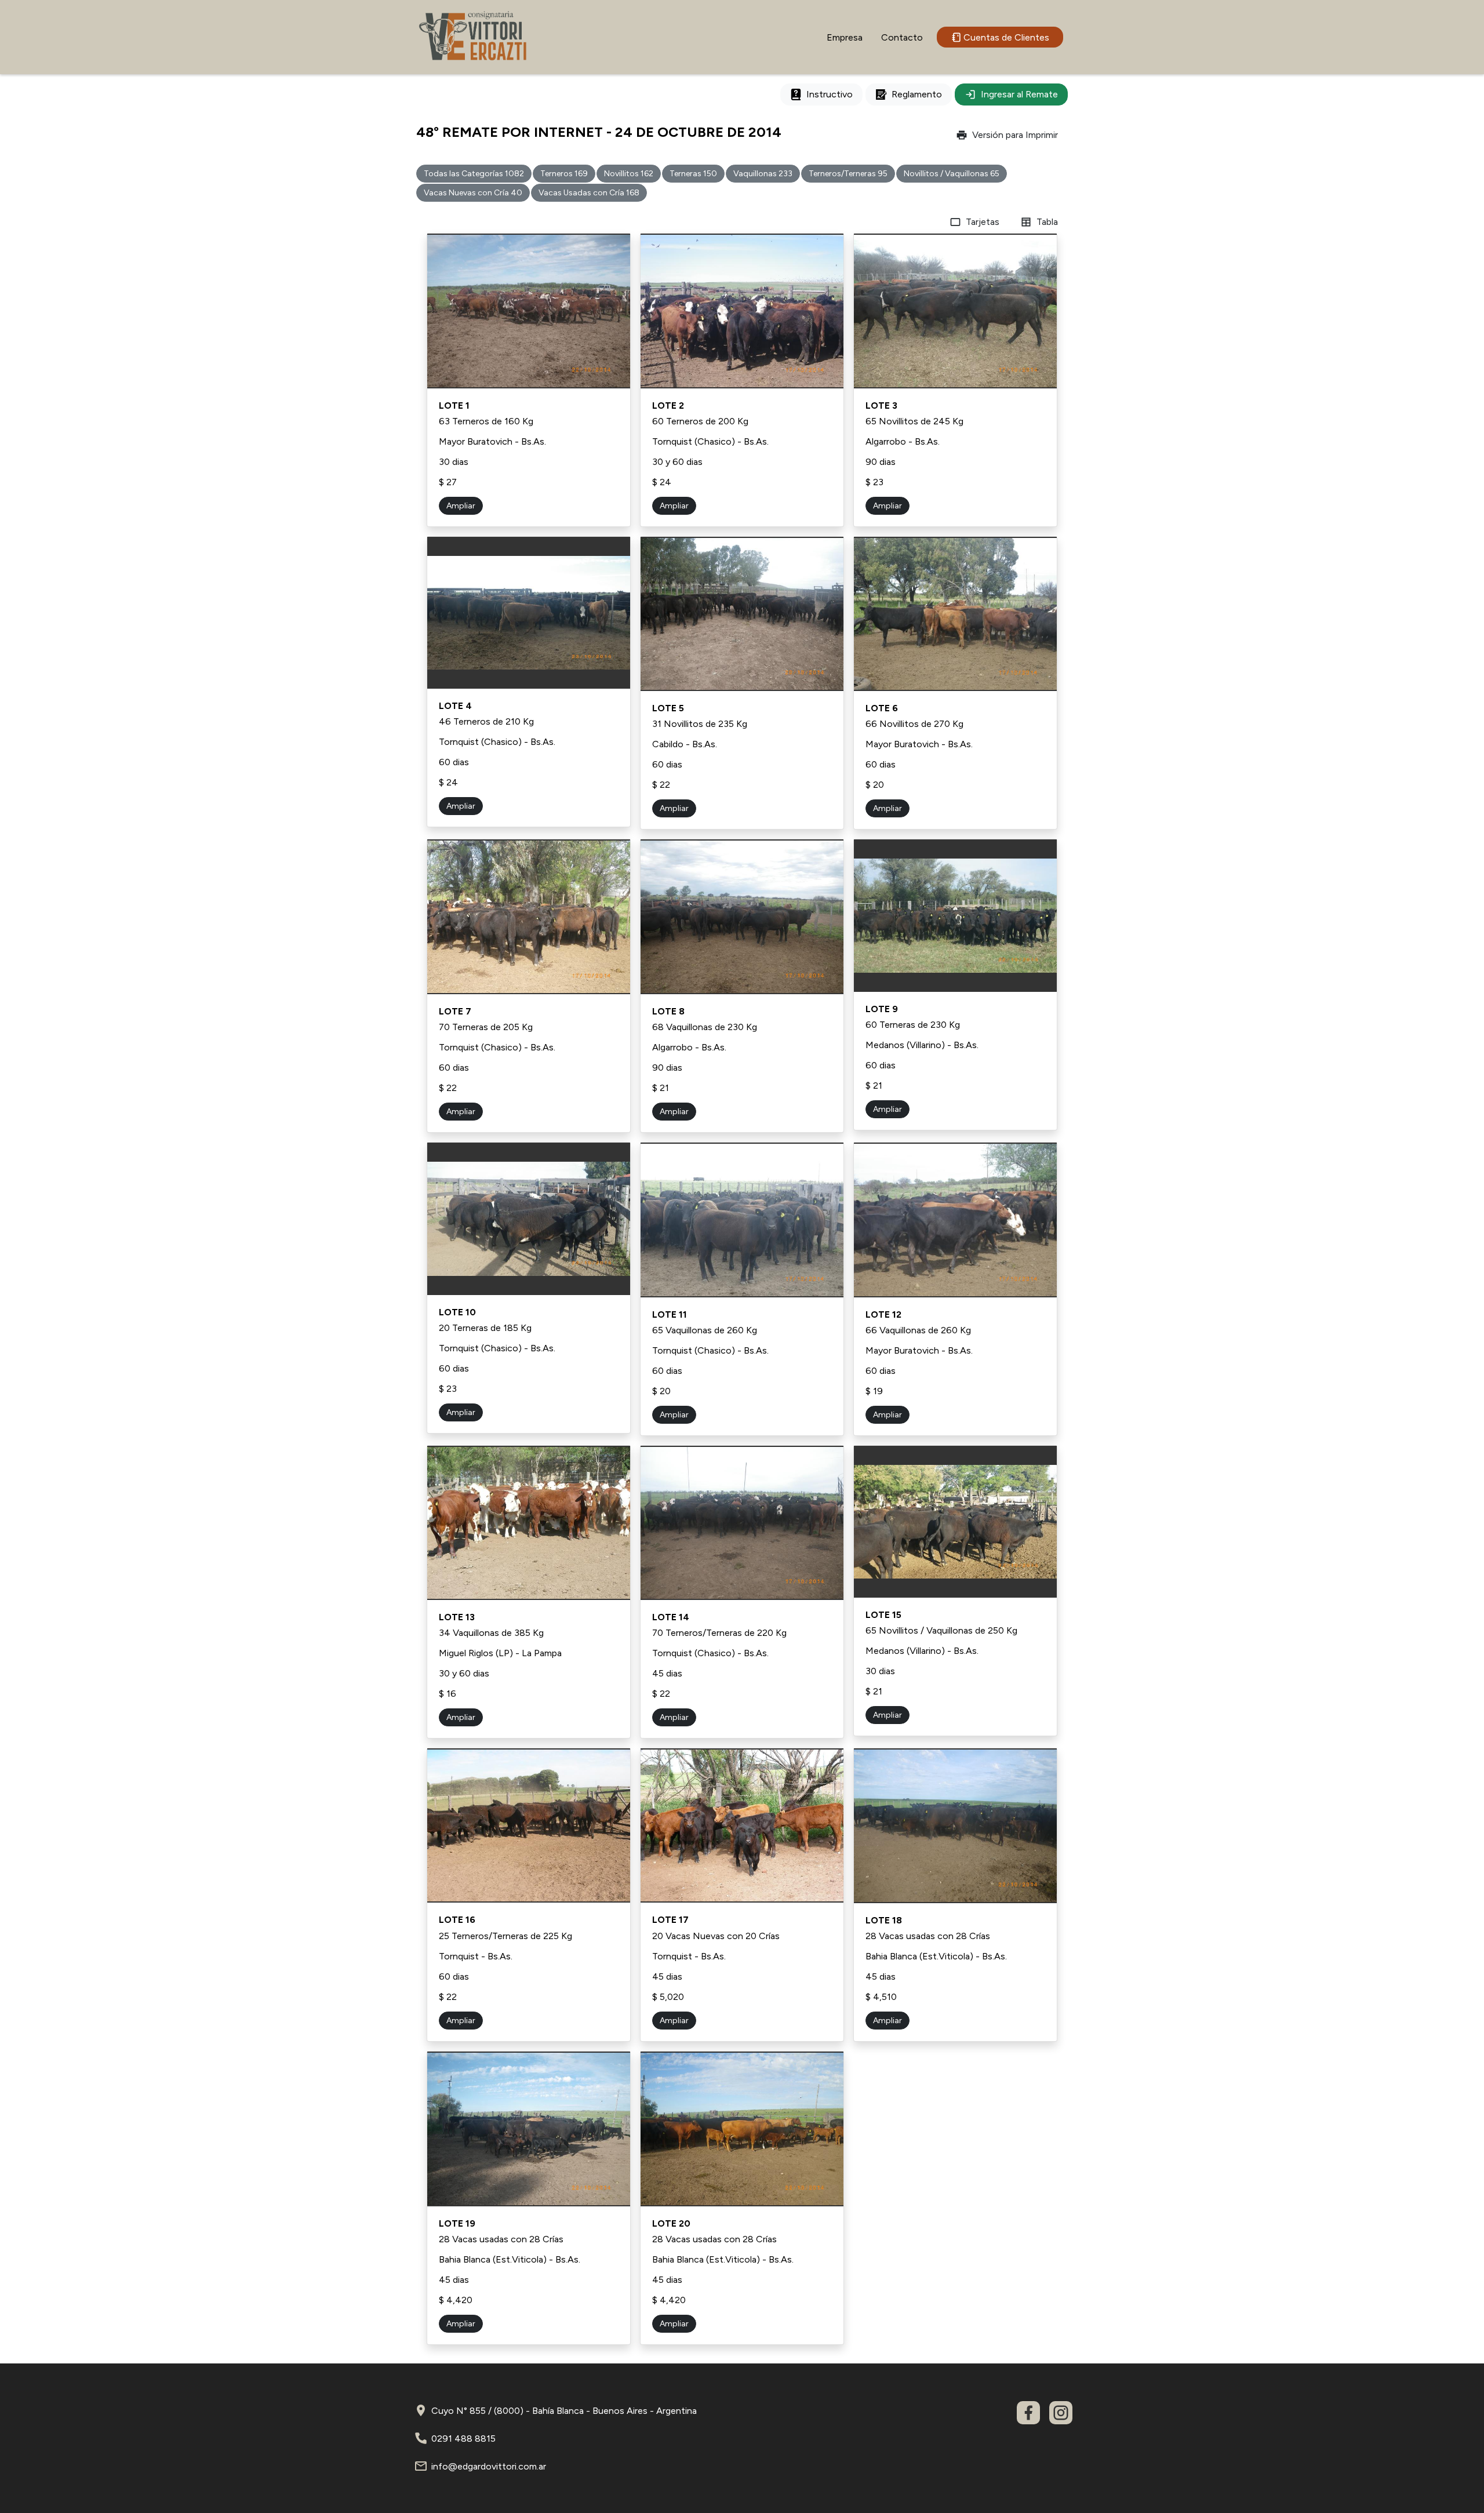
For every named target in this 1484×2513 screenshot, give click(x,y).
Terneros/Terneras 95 (848, 174)
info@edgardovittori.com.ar (489, 2466)
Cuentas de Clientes (1006, 37)
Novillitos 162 (629, 174)
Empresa (845, 37)
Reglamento (917, 94)
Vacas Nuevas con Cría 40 (473, 193)
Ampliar (461, 506)
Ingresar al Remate (1019, 94)
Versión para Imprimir (1015, 135)
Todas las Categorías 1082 (474, 174)
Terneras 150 (693, 174)
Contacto (902, 37)
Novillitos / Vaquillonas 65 (952, 174)
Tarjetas (983, 222)
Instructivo (830, 94)
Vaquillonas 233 (763, 174)
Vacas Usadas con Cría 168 (589, 193)
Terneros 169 (564, 174)
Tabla (1047, 222)
